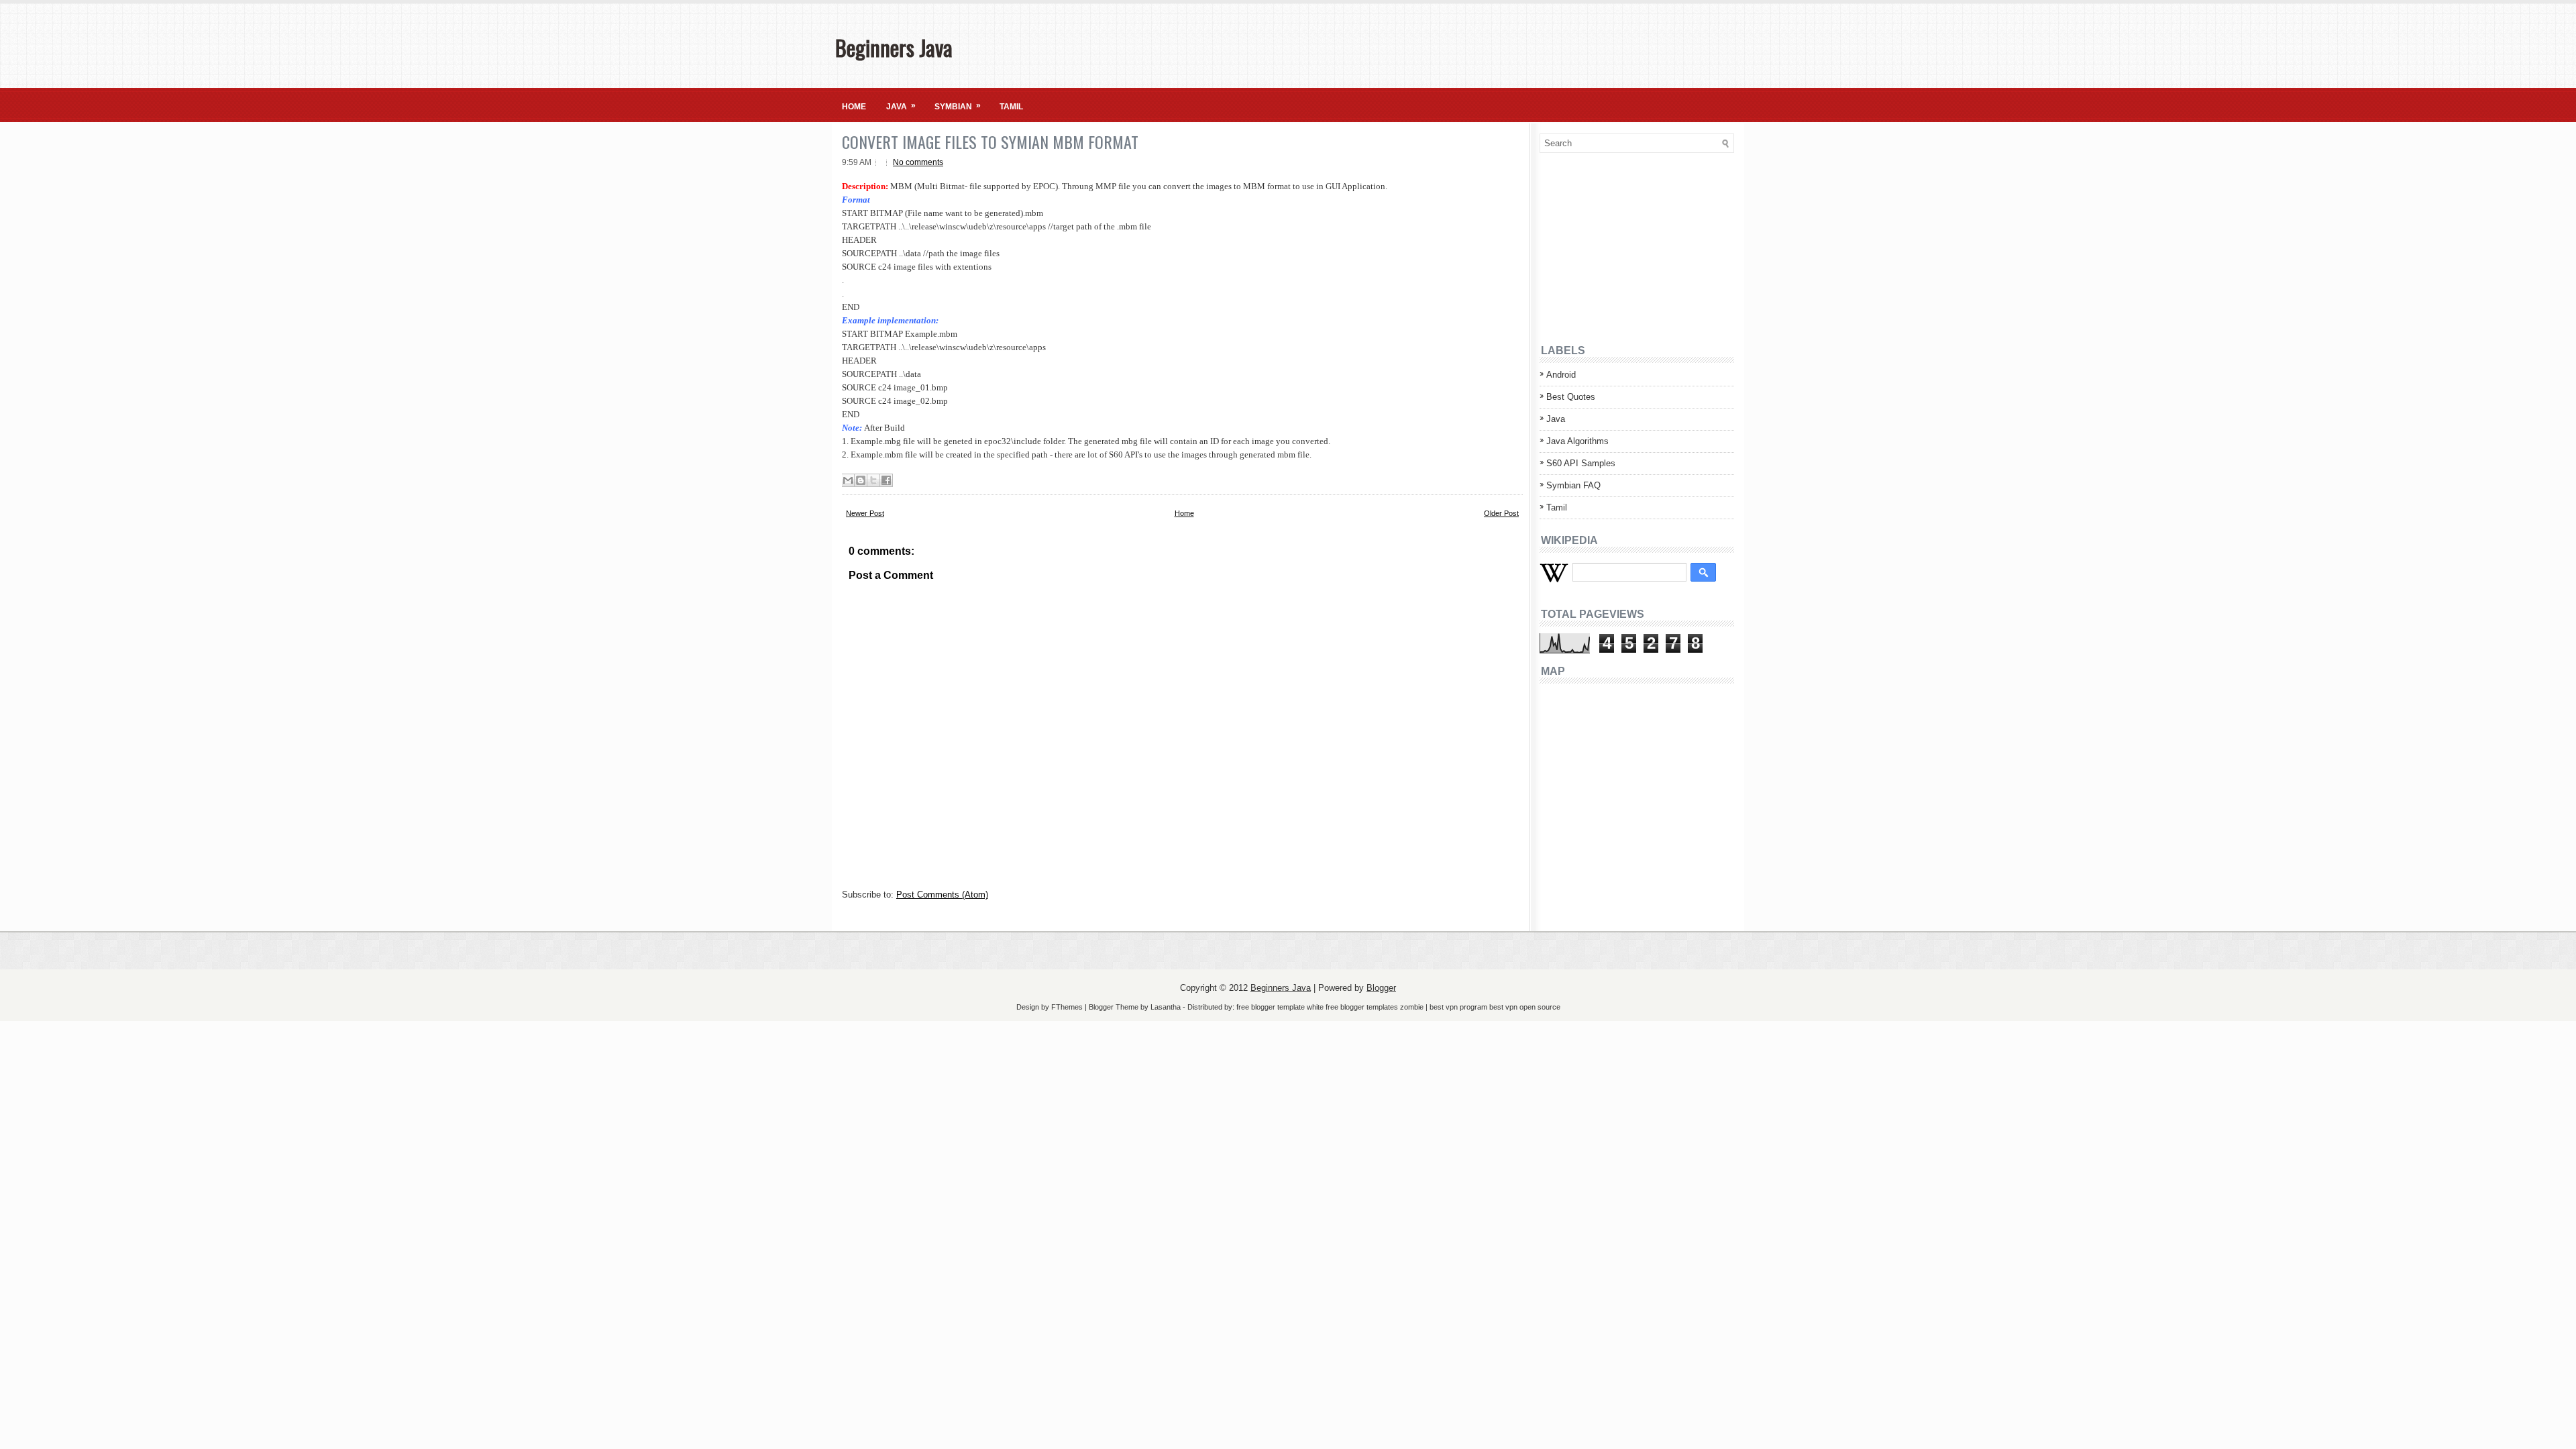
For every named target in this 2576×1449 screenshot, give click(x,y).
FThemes (1067, 1007)
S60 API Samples (1581, 463)
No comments (918, 162)
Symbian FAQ (1573, 485)
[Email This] (848, 480)
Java (901, 106)
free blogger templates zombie (1374, 1007)
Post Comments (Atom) (942, 895)
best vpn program (1459, 1007)
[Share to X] (873, 480)
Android (1561, 375)
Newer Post (865, 513)
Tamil (1011, 107)
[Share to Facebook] (886, 480)
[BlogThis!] (861, 480)
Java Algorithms (1577, 441)
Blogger (1381, 988)
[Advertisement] (1623, 247)
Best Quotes (1571, 397)
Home (854, 107)
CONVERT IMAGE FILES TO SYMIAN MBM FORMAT (990, 142)
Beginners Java (894, 47)
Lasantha (1166, 1007)
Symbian (958, 106)
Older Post (1501, 513)
